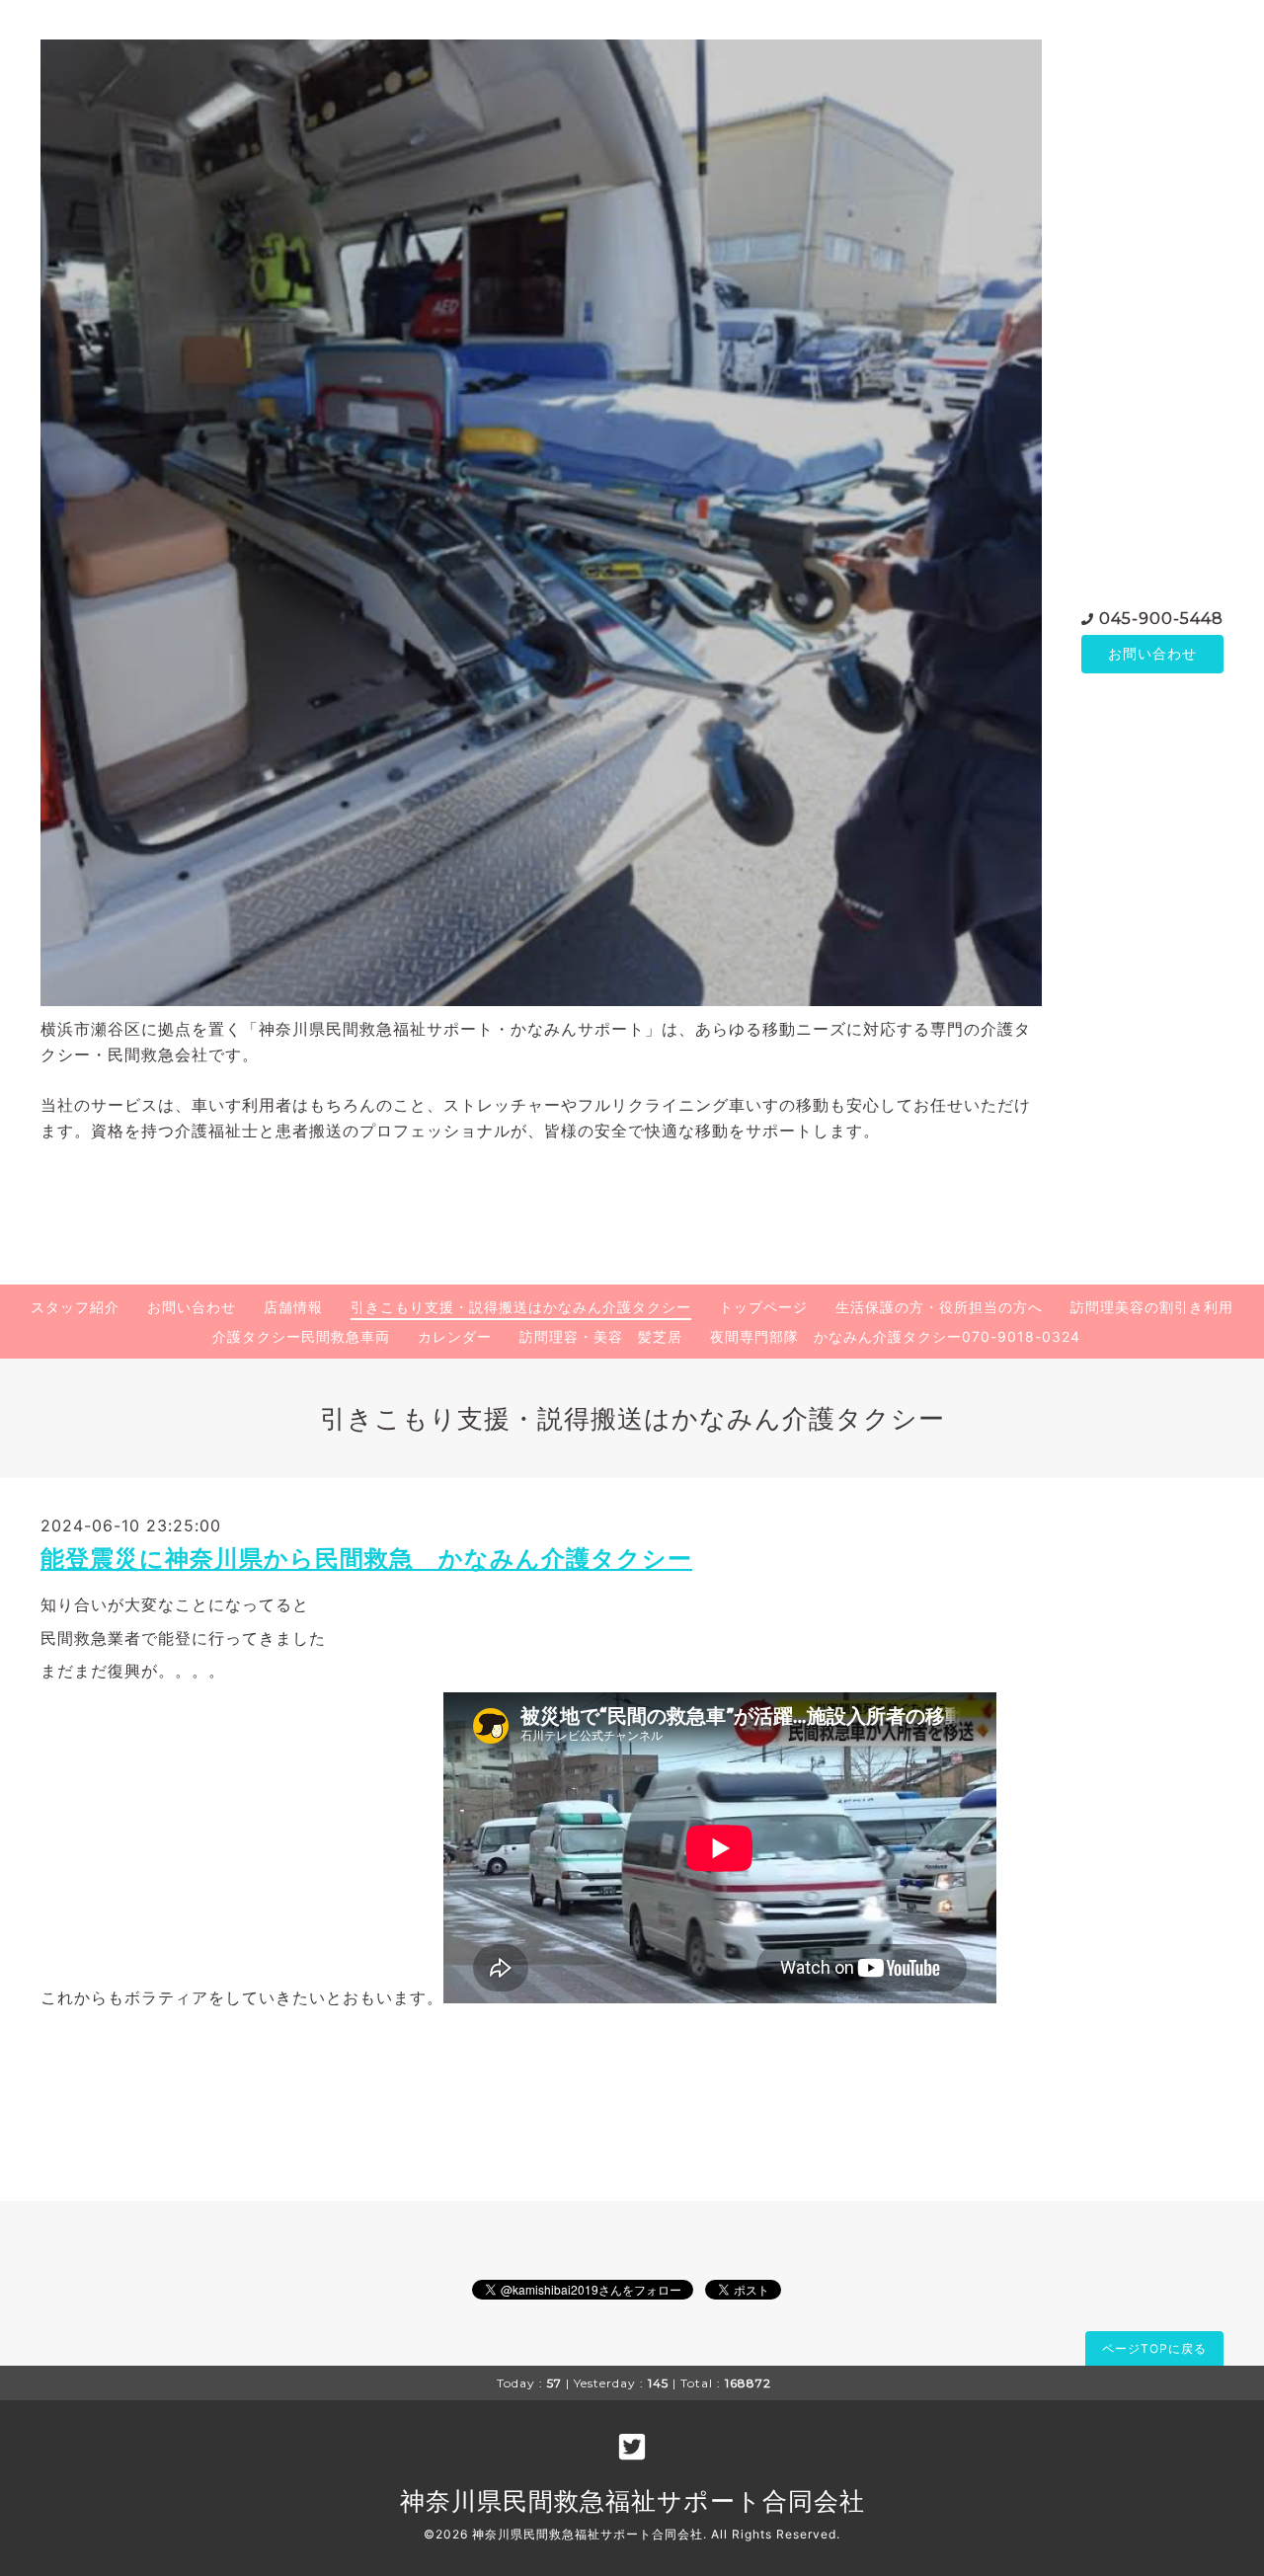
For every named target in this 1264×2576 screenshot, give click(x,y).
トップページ (763, 1307)
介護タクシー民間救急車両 (301, 1336)
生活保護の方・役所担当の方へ (939, 1307)
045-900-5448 (1161, 619)
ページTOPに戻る (1154, 2348)
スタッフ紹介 (75, 1307)
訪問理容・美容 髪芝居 (601, 1336)
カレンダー (455, 1336)
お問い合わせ (1152, 653)
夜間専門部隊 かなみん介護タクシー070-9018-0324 (895, 1336)
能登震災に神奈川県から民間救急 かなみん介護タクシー (366, 1559)
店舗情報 (293, 1307)
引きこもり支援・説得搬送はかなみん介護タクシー (521, 1307)
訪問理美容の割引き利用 (1152, 1307)
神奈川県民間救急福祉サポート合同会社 (632, 2501)
